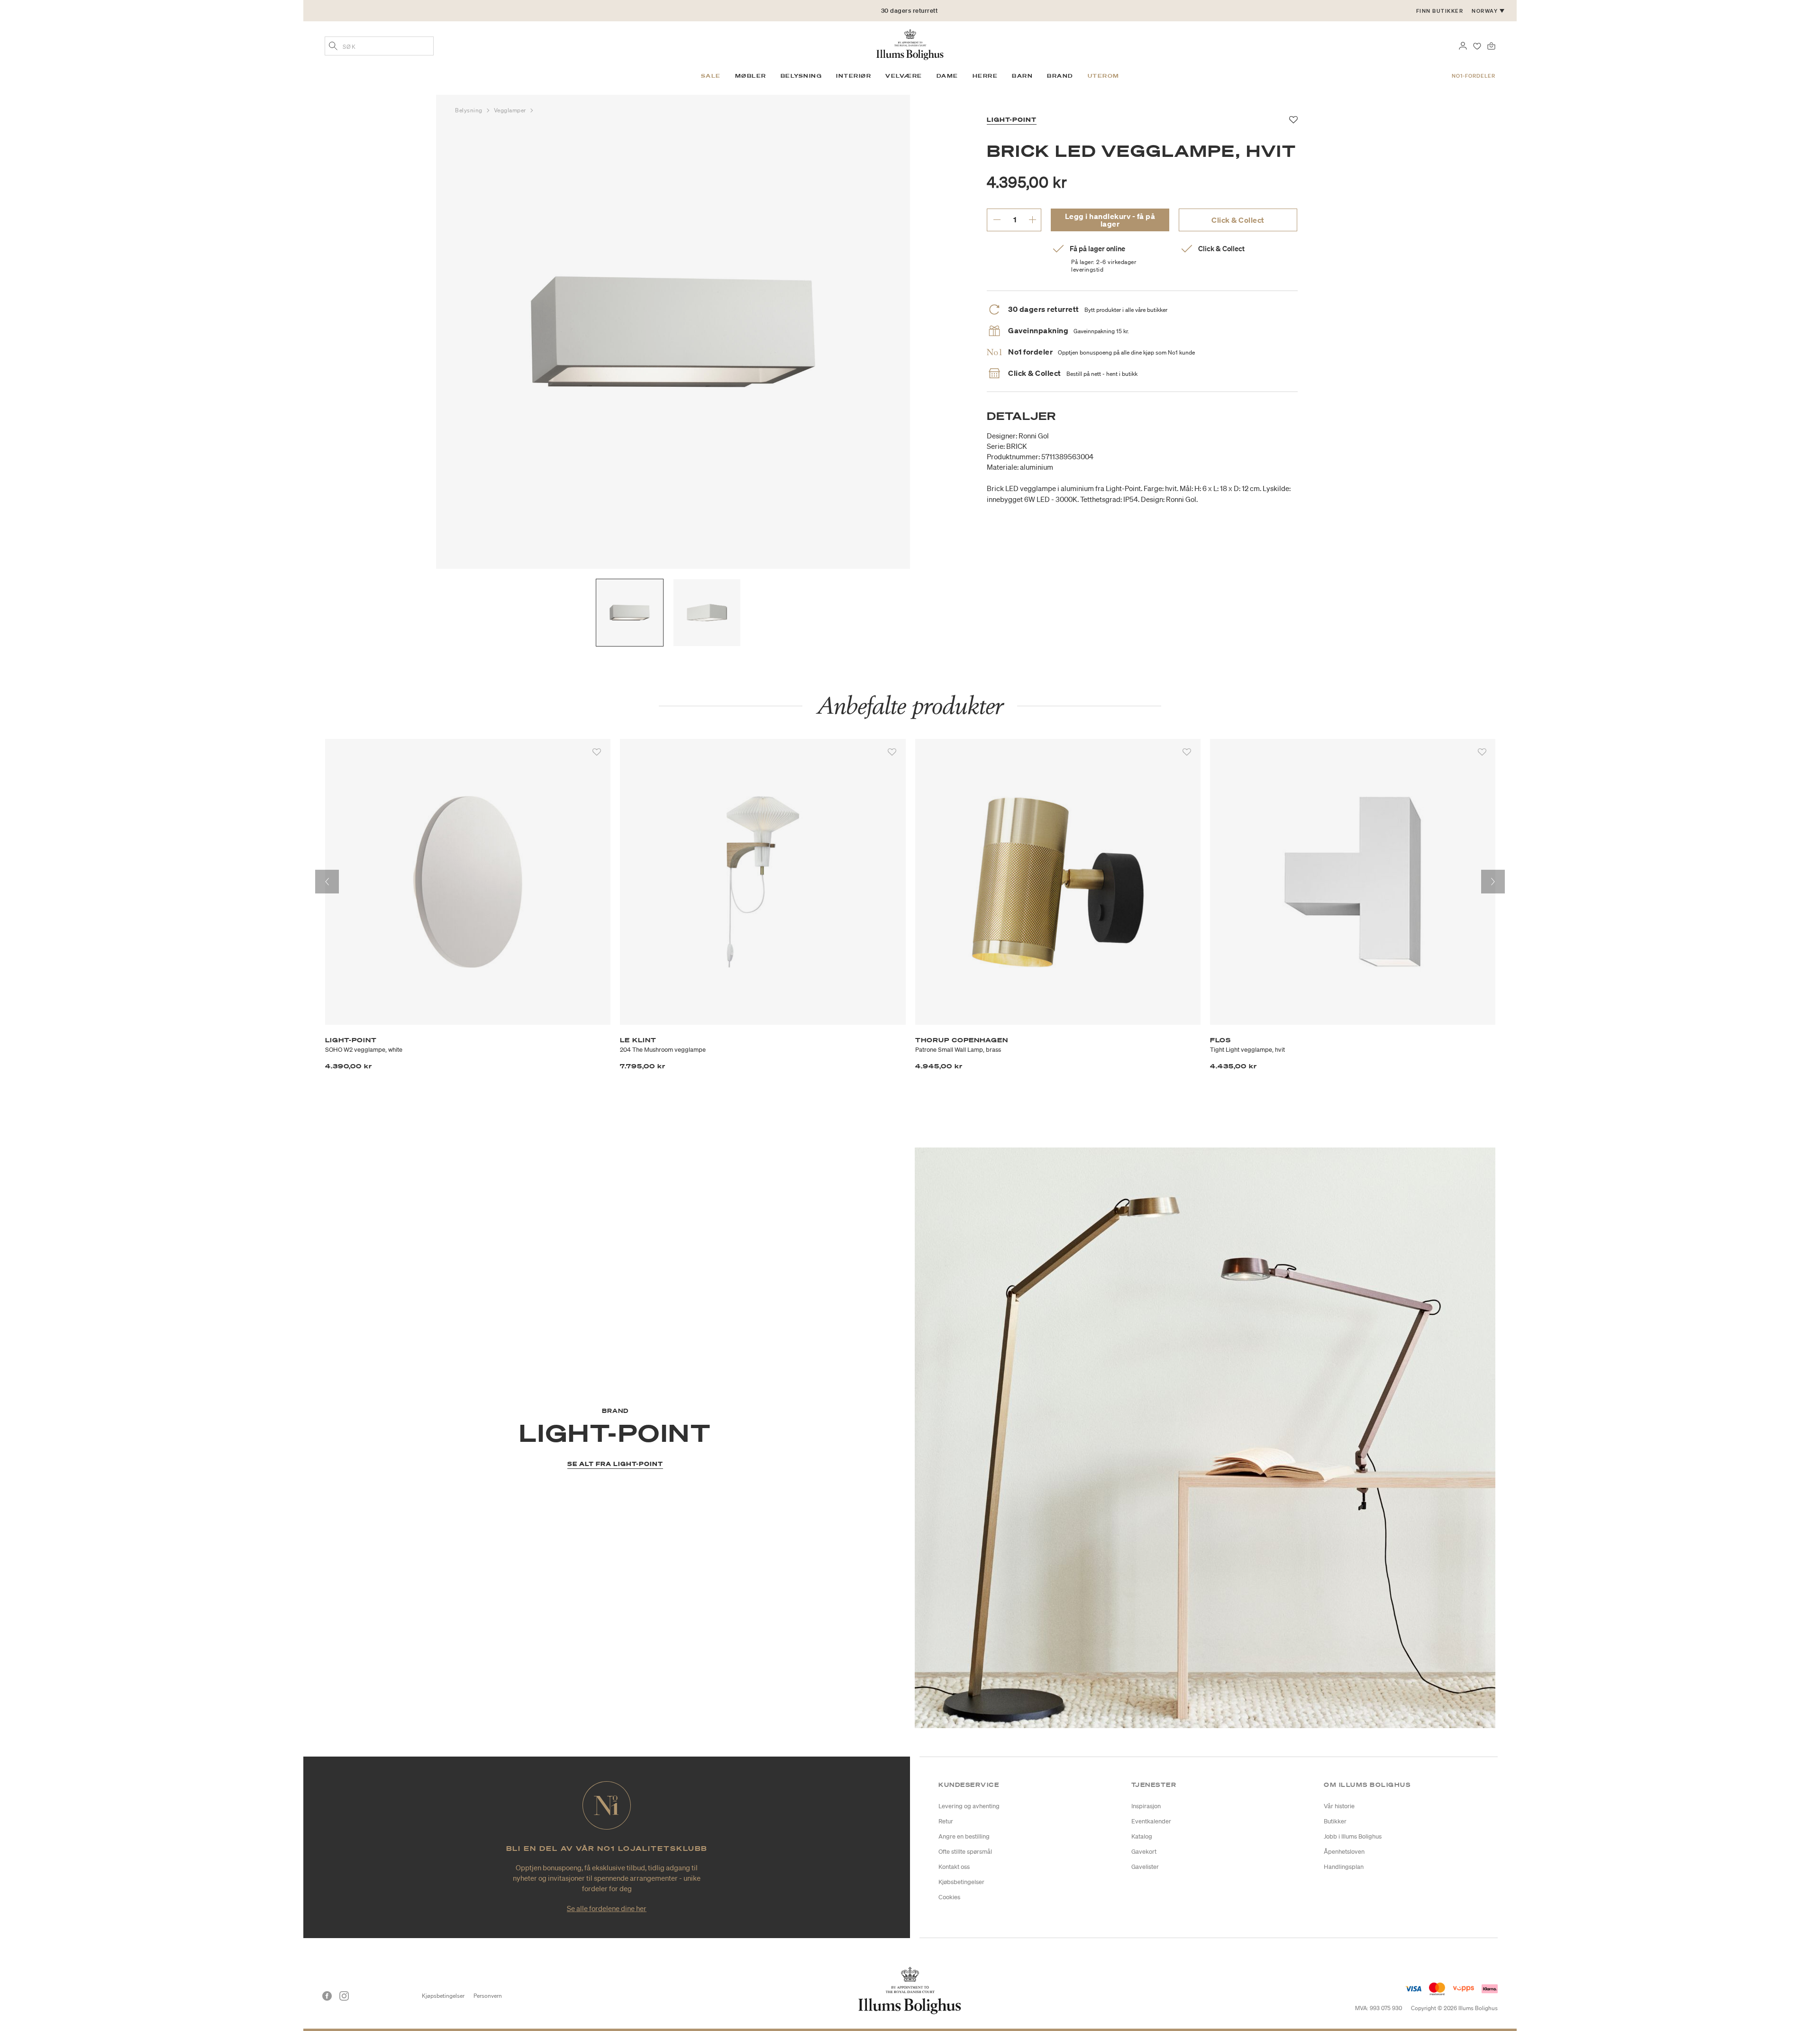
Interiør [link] (854, 76)
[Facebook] (327, 1996)
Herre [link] (985, 76)
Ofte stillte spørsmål (965, 1852)
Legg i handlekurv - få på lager (1110, 220)
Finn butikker (1440, 11)
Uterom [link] (1104, 76)
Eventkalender (1151, 1821)
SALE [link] (711, 76)
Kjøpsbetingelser (443, 1996)
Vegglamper (511, 110)
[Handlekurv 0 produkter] (1491, 45)
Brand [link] (1060, 76)
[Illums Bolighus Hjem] (910, 44)
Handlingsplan (1344, 1867)
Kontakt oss (954, 1867)
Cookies (949, 1897)
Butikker (1335, 1821)
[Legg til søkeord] (333, 47)
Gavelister (1145, 1867)
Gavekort (1144, 1852)
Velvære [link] (904, 76)
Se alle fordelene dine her (607, 1908)
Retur (946, 1821)
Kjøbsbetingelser (961, 1882)
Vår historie (1339, 1806)
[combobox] (379, 46)
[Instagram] (344, 1996)
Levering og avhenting (969, 1806)
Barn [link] (1022, 76)
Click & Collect (1238, 220)
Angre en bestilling (964, 1836)
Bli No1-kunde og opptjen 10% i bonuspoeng (910, 11)
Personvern (488, 1996)
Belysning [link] (801, 76)
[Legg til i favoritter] (597, 752)
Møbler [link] (751, 76)
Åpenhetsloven (1344, 1852)
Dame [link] (947, 76)
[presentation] (327, 882)
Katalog (1142, 1836)
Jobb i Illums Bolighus (1353, 1836)
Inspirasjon (1146, 1806)
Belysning (470, 110)
